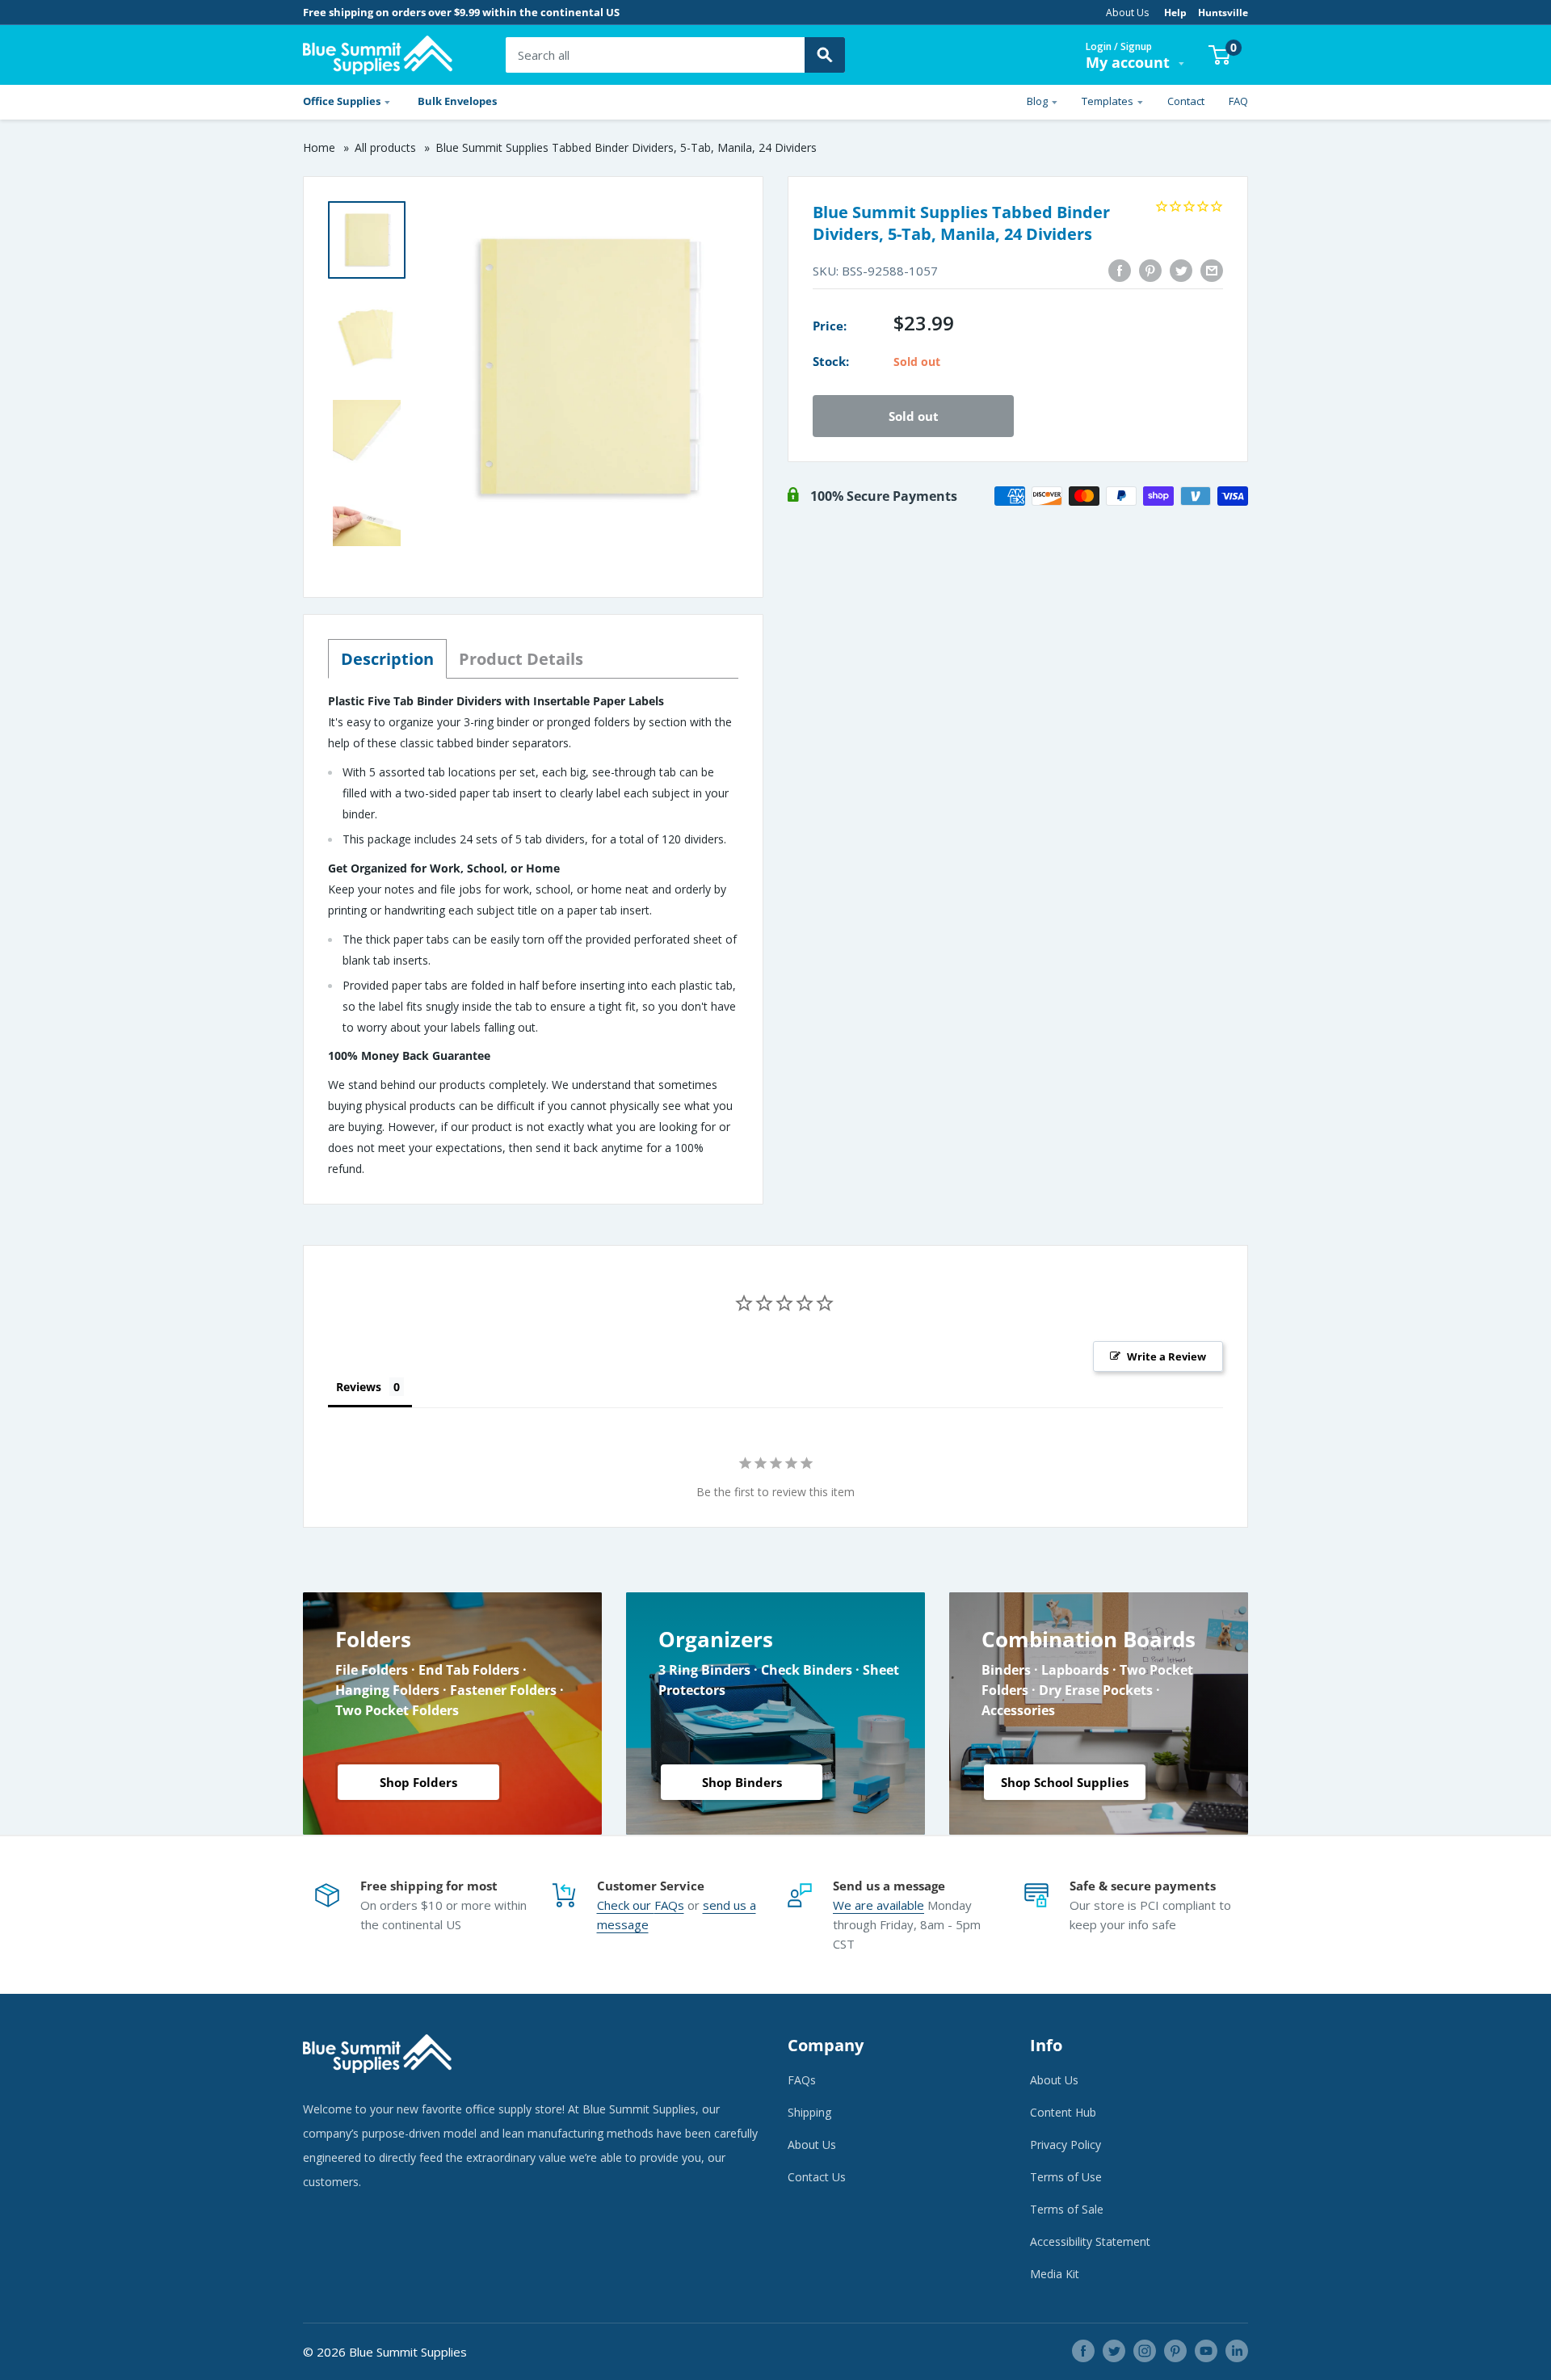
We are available (878, 1905)
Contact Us (817, 2177)
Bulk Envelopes (457, 101)
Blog (1037, 101)
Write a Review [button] (1166, 1356)
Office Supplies (342, 101)
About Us (1127, 13)
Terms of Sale (1067, 2209)
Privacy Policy (1066, 2145)
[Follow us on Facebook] (1083, 2351)
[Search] (825, 55)
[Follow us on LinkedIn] (1237, 2351)
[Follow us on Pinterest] (1175, 2351)
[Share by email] (1212, 271)
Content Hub (1063, 2112)
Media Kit (1055, 2274)
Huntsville (1223, 13)
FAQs (669, 1905)
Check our (626, 1905)
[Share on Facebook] (1120, 271)
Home (319, 147)
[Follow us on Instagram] (1145, 2351)
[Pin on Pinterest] (1150, 271)
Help (1175, 13)
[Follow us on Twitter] (1114, 2351)
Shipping (809, 2112)
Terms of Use (1066, 2177)
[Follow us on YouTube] (1206, 2351)
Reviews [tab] (359, 1387)
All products (385, 147)
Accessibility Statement (1090, 2241)
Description (387, 659)
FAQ (1238, 101)
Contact (1186, 101)
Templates (1108, 101)
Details (521, 659)
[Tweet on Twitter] (1181, 271)
